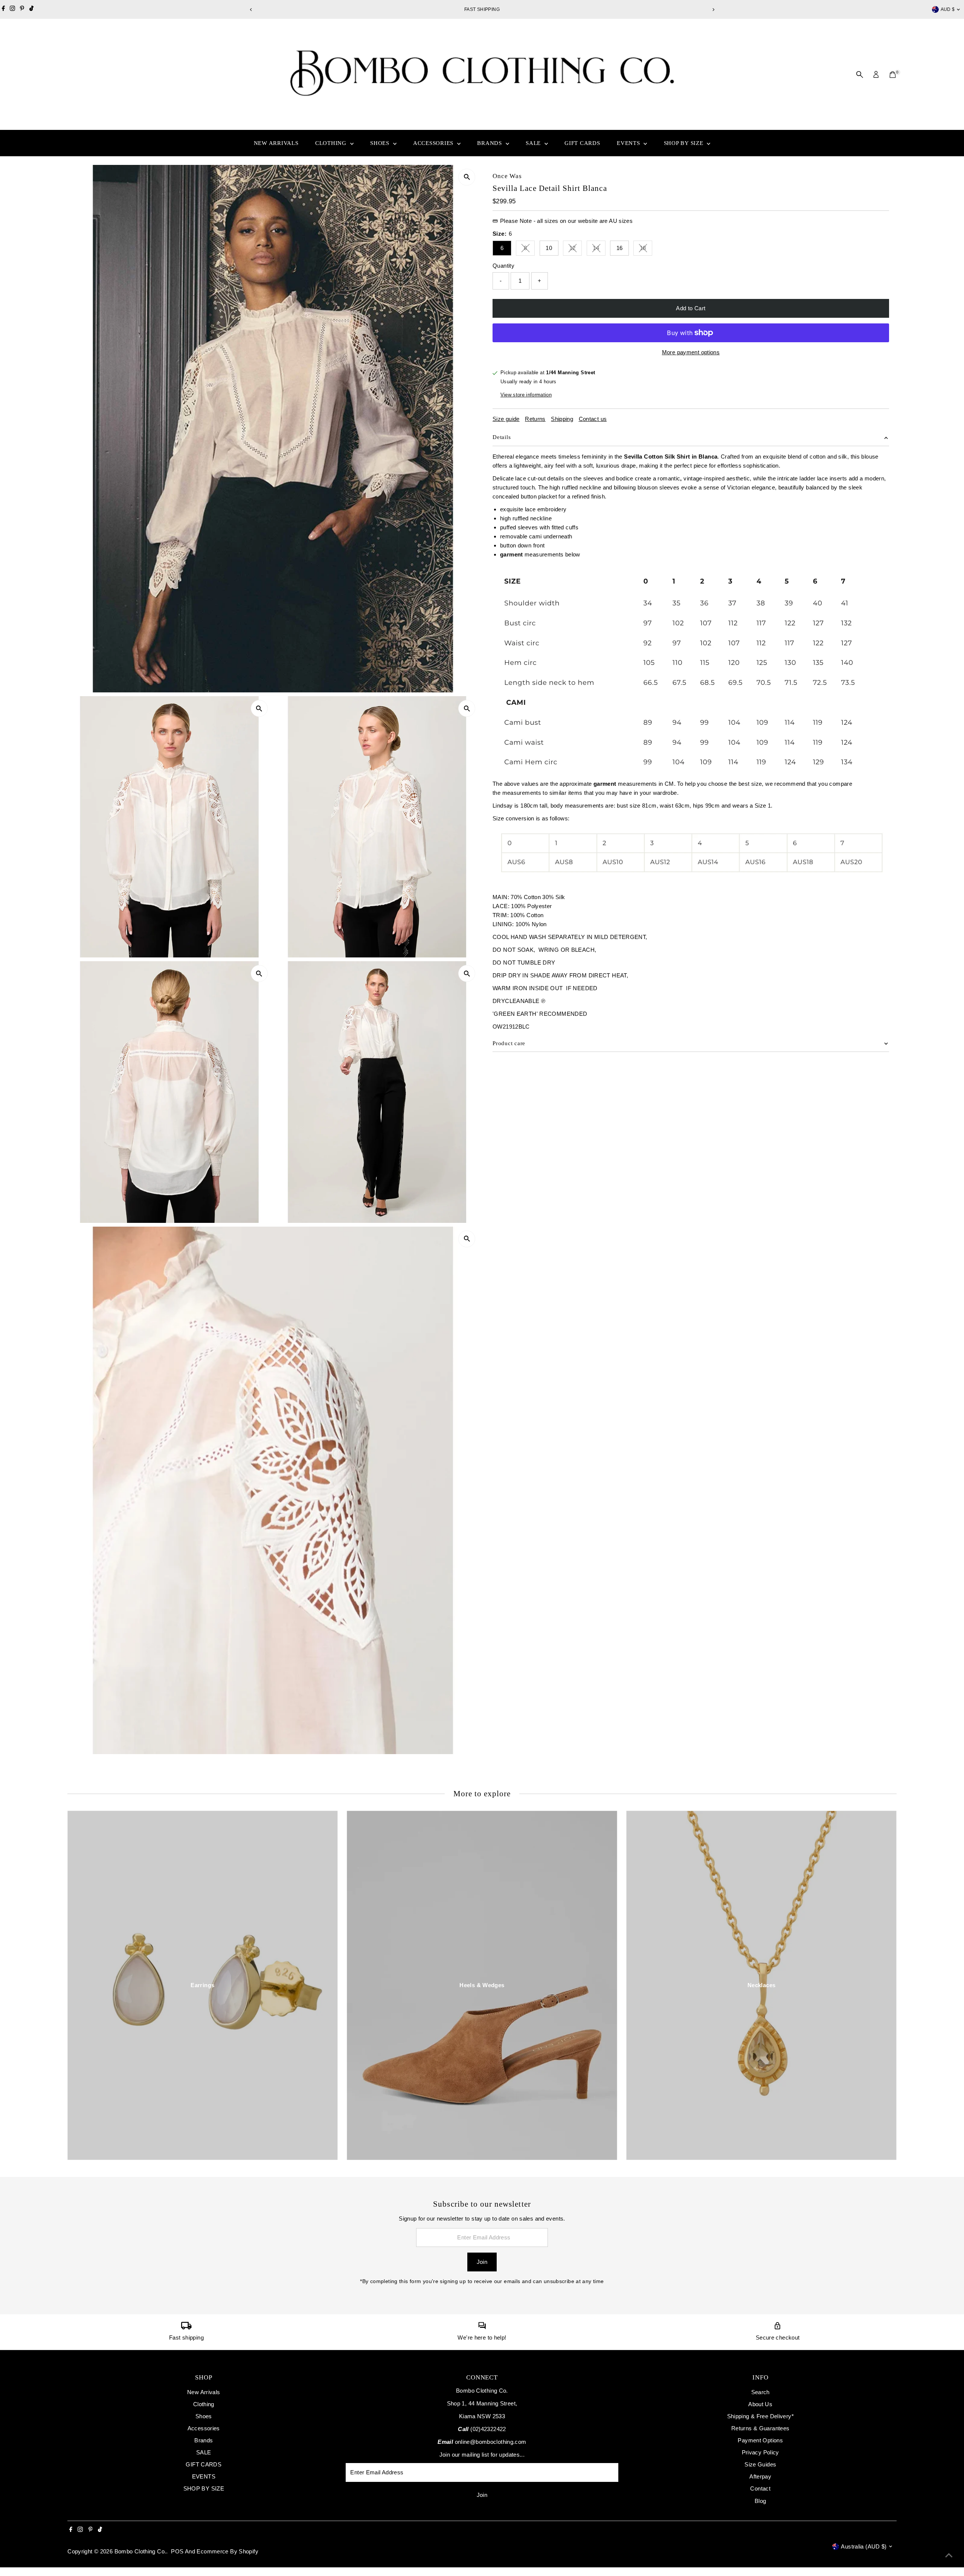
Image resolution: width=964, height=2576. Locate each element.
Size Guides (760, 2464)
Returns (535, 419)
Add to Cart (691, 308)
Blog (760, 2501)
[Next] (713, 10)
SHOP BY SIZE (685, 143)
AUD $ (948, 9)
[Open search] (860, 75)
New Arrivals (276, 143)
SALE (534, 143)
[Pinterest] (22, 9)
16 (620, 248)
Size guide (506, 419)
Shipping (562, 419)
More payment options (691, 352)
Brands (490, 143)
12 (576, 249)
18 (646, 249)
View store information (526, 395)
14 (599, 249)
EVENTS (629, 143)
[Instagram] (12, 9)
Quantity (503, 266)
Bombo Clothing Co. (140, 2551)
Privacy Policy (760, 2452)
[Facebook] (3, 9)
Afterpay (760, 2476)
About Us (760, 2404)
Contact (760, 2488)
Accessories (434, 143)
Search (760, 2392)
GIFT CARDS (582, 143)
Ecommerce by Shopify (227, 2551)
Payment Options (760, 2440)
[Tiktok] (31, 9)
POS (177, 2551)
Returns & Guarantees (760, 2428)
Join (482, 2262)
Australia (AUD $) (864, 2546)
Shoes (381, 143)
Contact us (593, 419)
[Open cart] (893, 75)
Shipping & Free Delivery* (760, 2416)
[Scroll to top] (949, 2555)
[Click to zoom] (467, 177)
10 (549, 248)
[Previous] (251, 10)
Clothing (332, 143)
